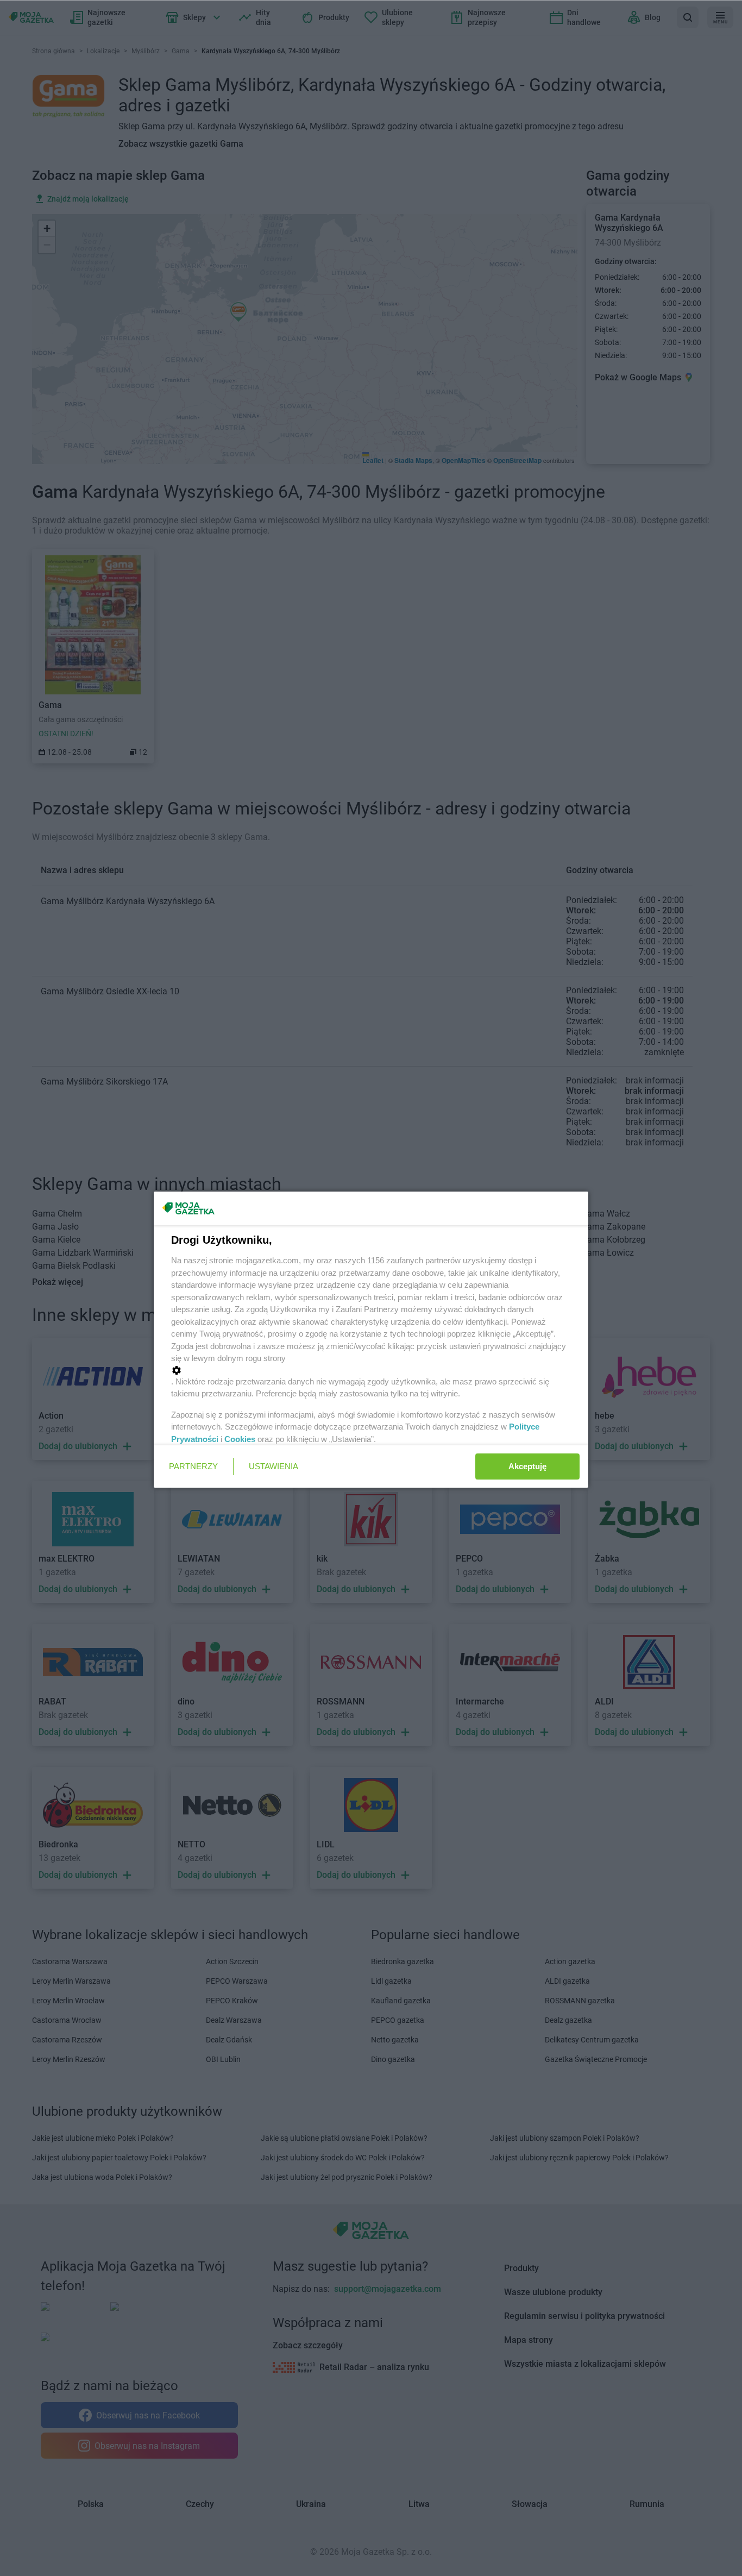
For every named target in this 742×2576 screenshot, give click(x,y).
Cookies (240, 1439)
